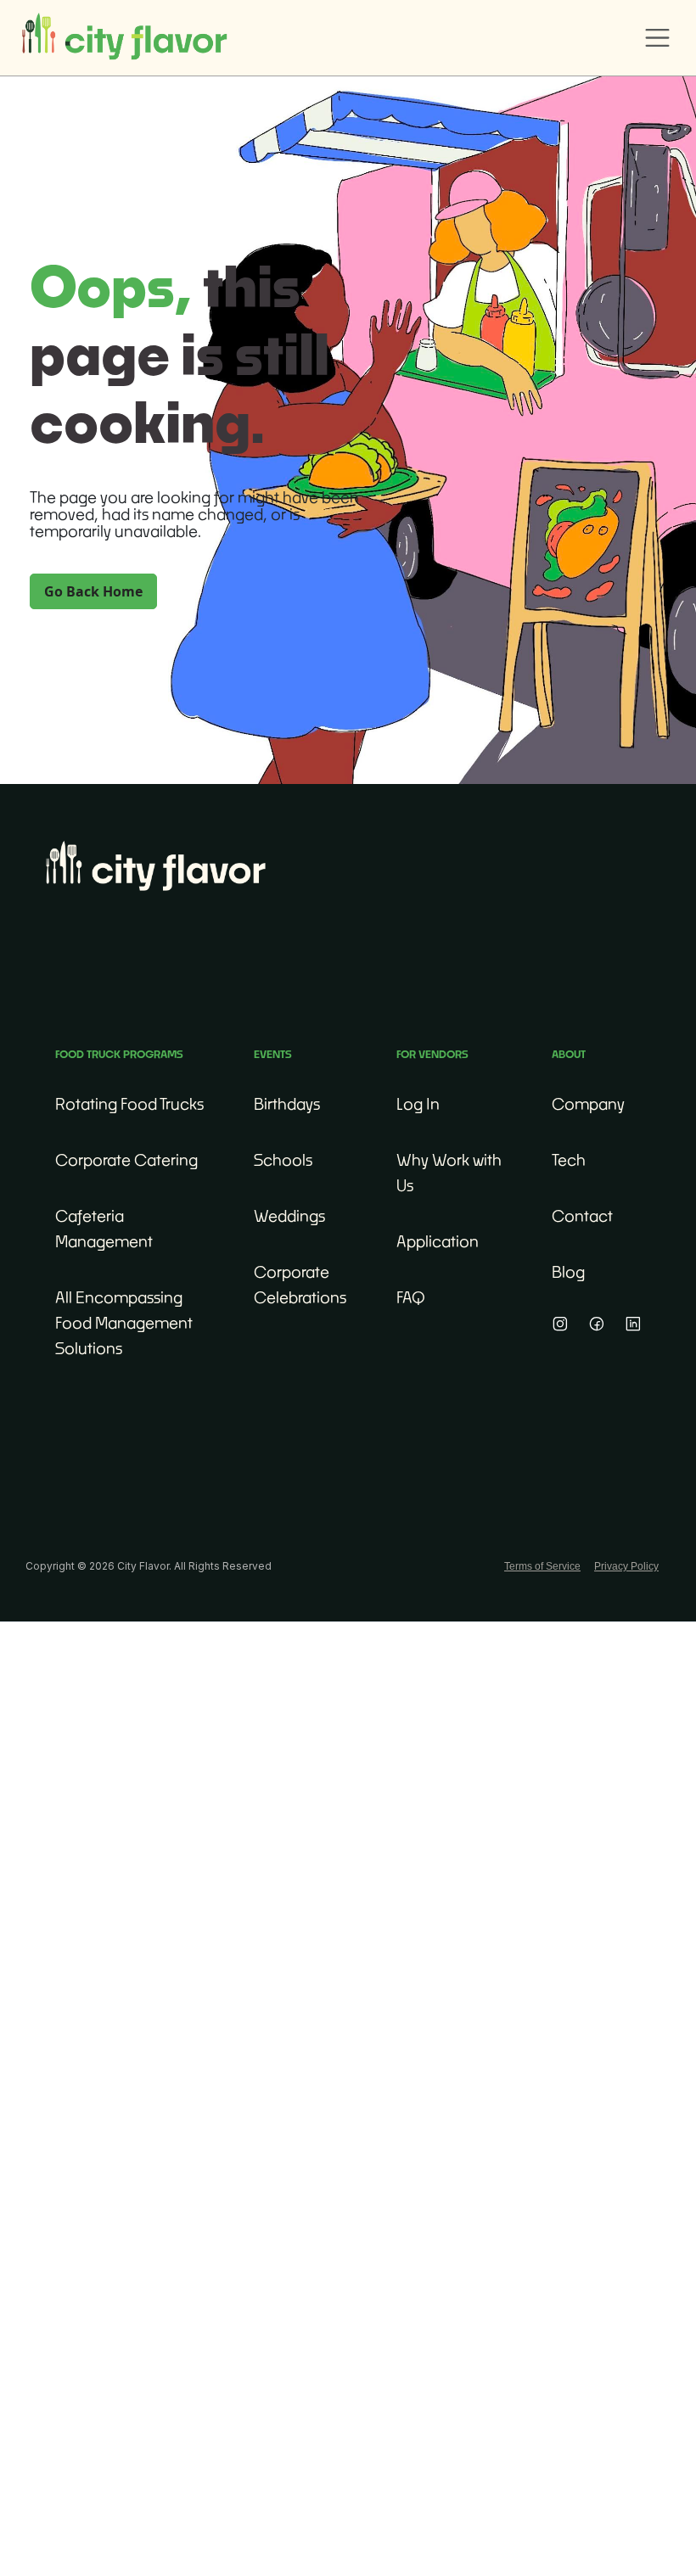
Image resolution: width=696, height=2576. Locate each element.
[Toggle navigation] (658, 38)
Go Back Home (93, 591)
